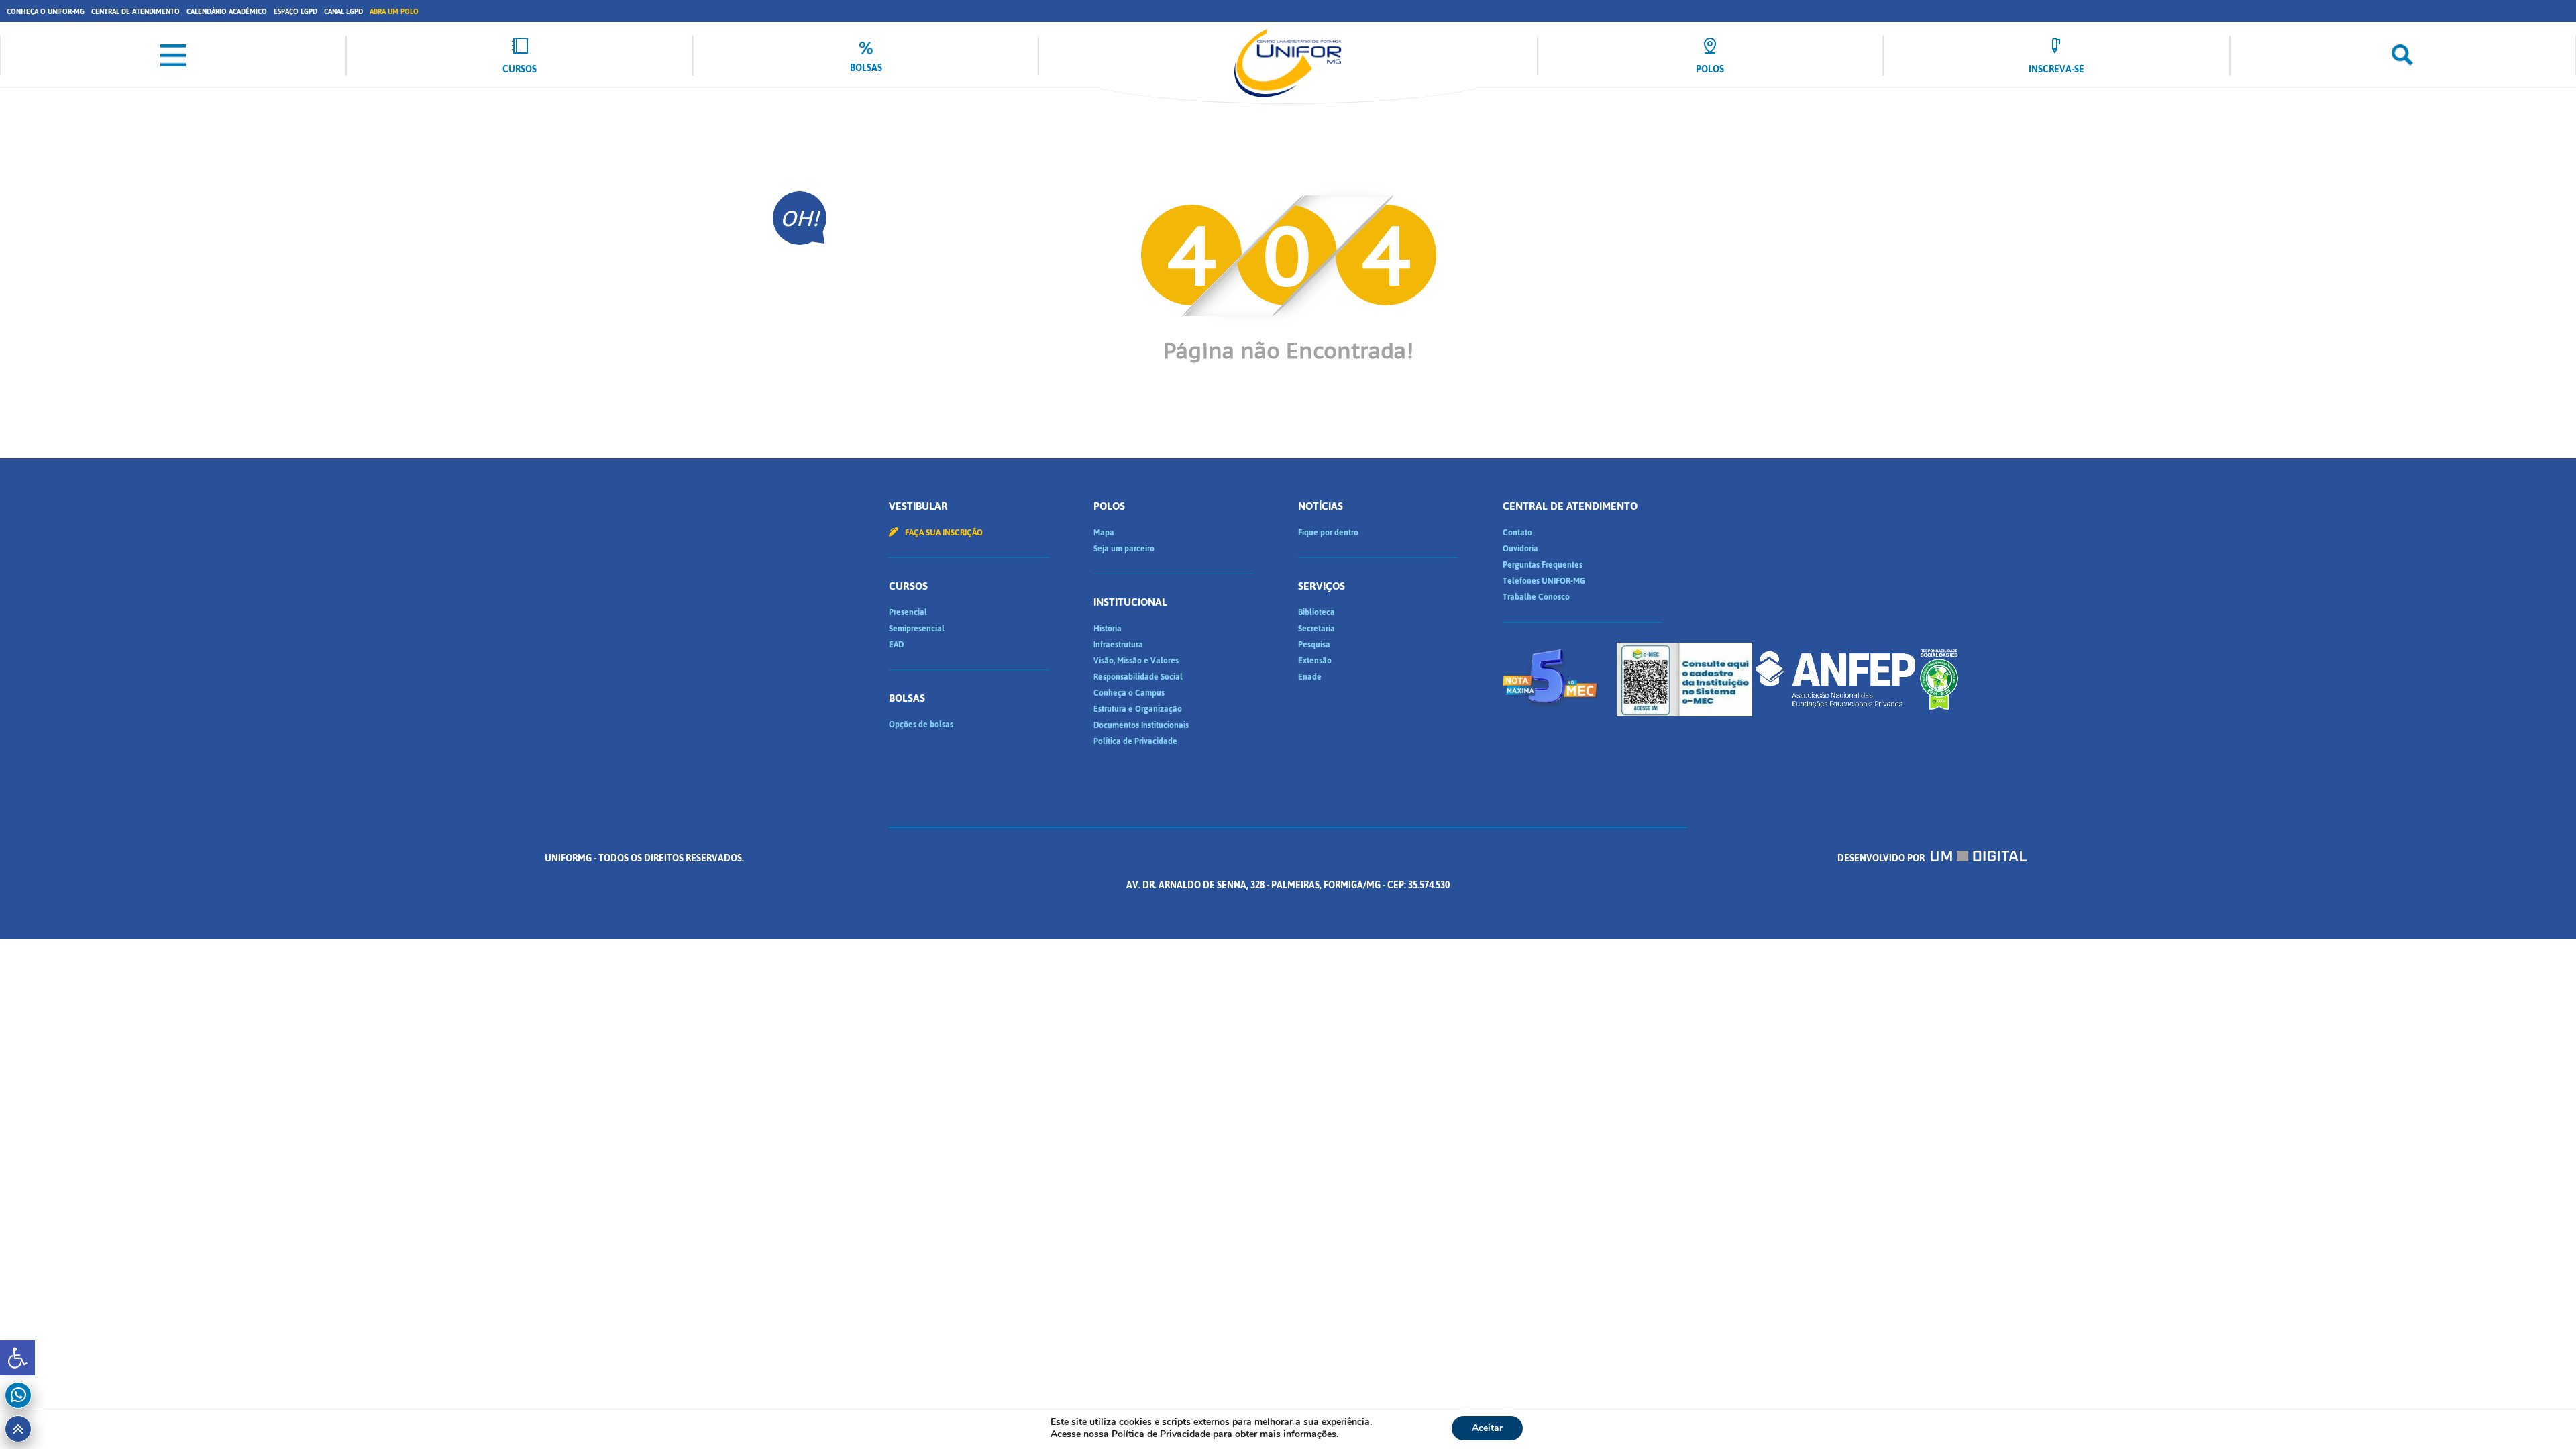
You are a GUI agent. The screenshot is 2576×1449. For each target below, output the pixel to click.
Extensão (1315, 661)
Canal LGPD (343, 12)
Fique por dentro (1328, 533)
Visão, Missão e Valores (1136, 661)
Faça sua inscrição (943, 533)
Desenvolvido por (1882, 858)
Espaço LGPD (296, 12)
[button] (17, 1358)
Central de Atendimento (136, 12)
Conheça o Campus (1129, 693)
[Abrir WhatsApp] (2542, 1415)
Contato (1517, 533)
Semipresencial (917, 629)
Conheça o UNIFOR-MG (46, 12)
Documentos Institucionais (1141, 725)
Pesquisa (1314, 645)
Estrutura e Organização (1138, 709)
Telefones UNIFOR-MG (1544, 581)
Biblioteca (1317, 612)
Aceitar (1487, 1428)
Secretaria (1317, 629)
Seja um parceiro (1124, 549)
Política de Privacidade (1135, 741)
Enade (1310, 677)
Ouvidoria (1520, 549)
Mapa (1104, 533)
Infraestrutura (1118, 645)
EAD (896, 645)
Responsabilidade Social (1138, 677)
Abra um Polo (394, 12)
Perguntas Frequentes (1543, 565)
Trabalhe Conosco (1536, 597)
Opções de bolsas (921, 724)
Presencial (908, 612)
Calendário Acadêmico (227, 12)
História (1108, 629)
